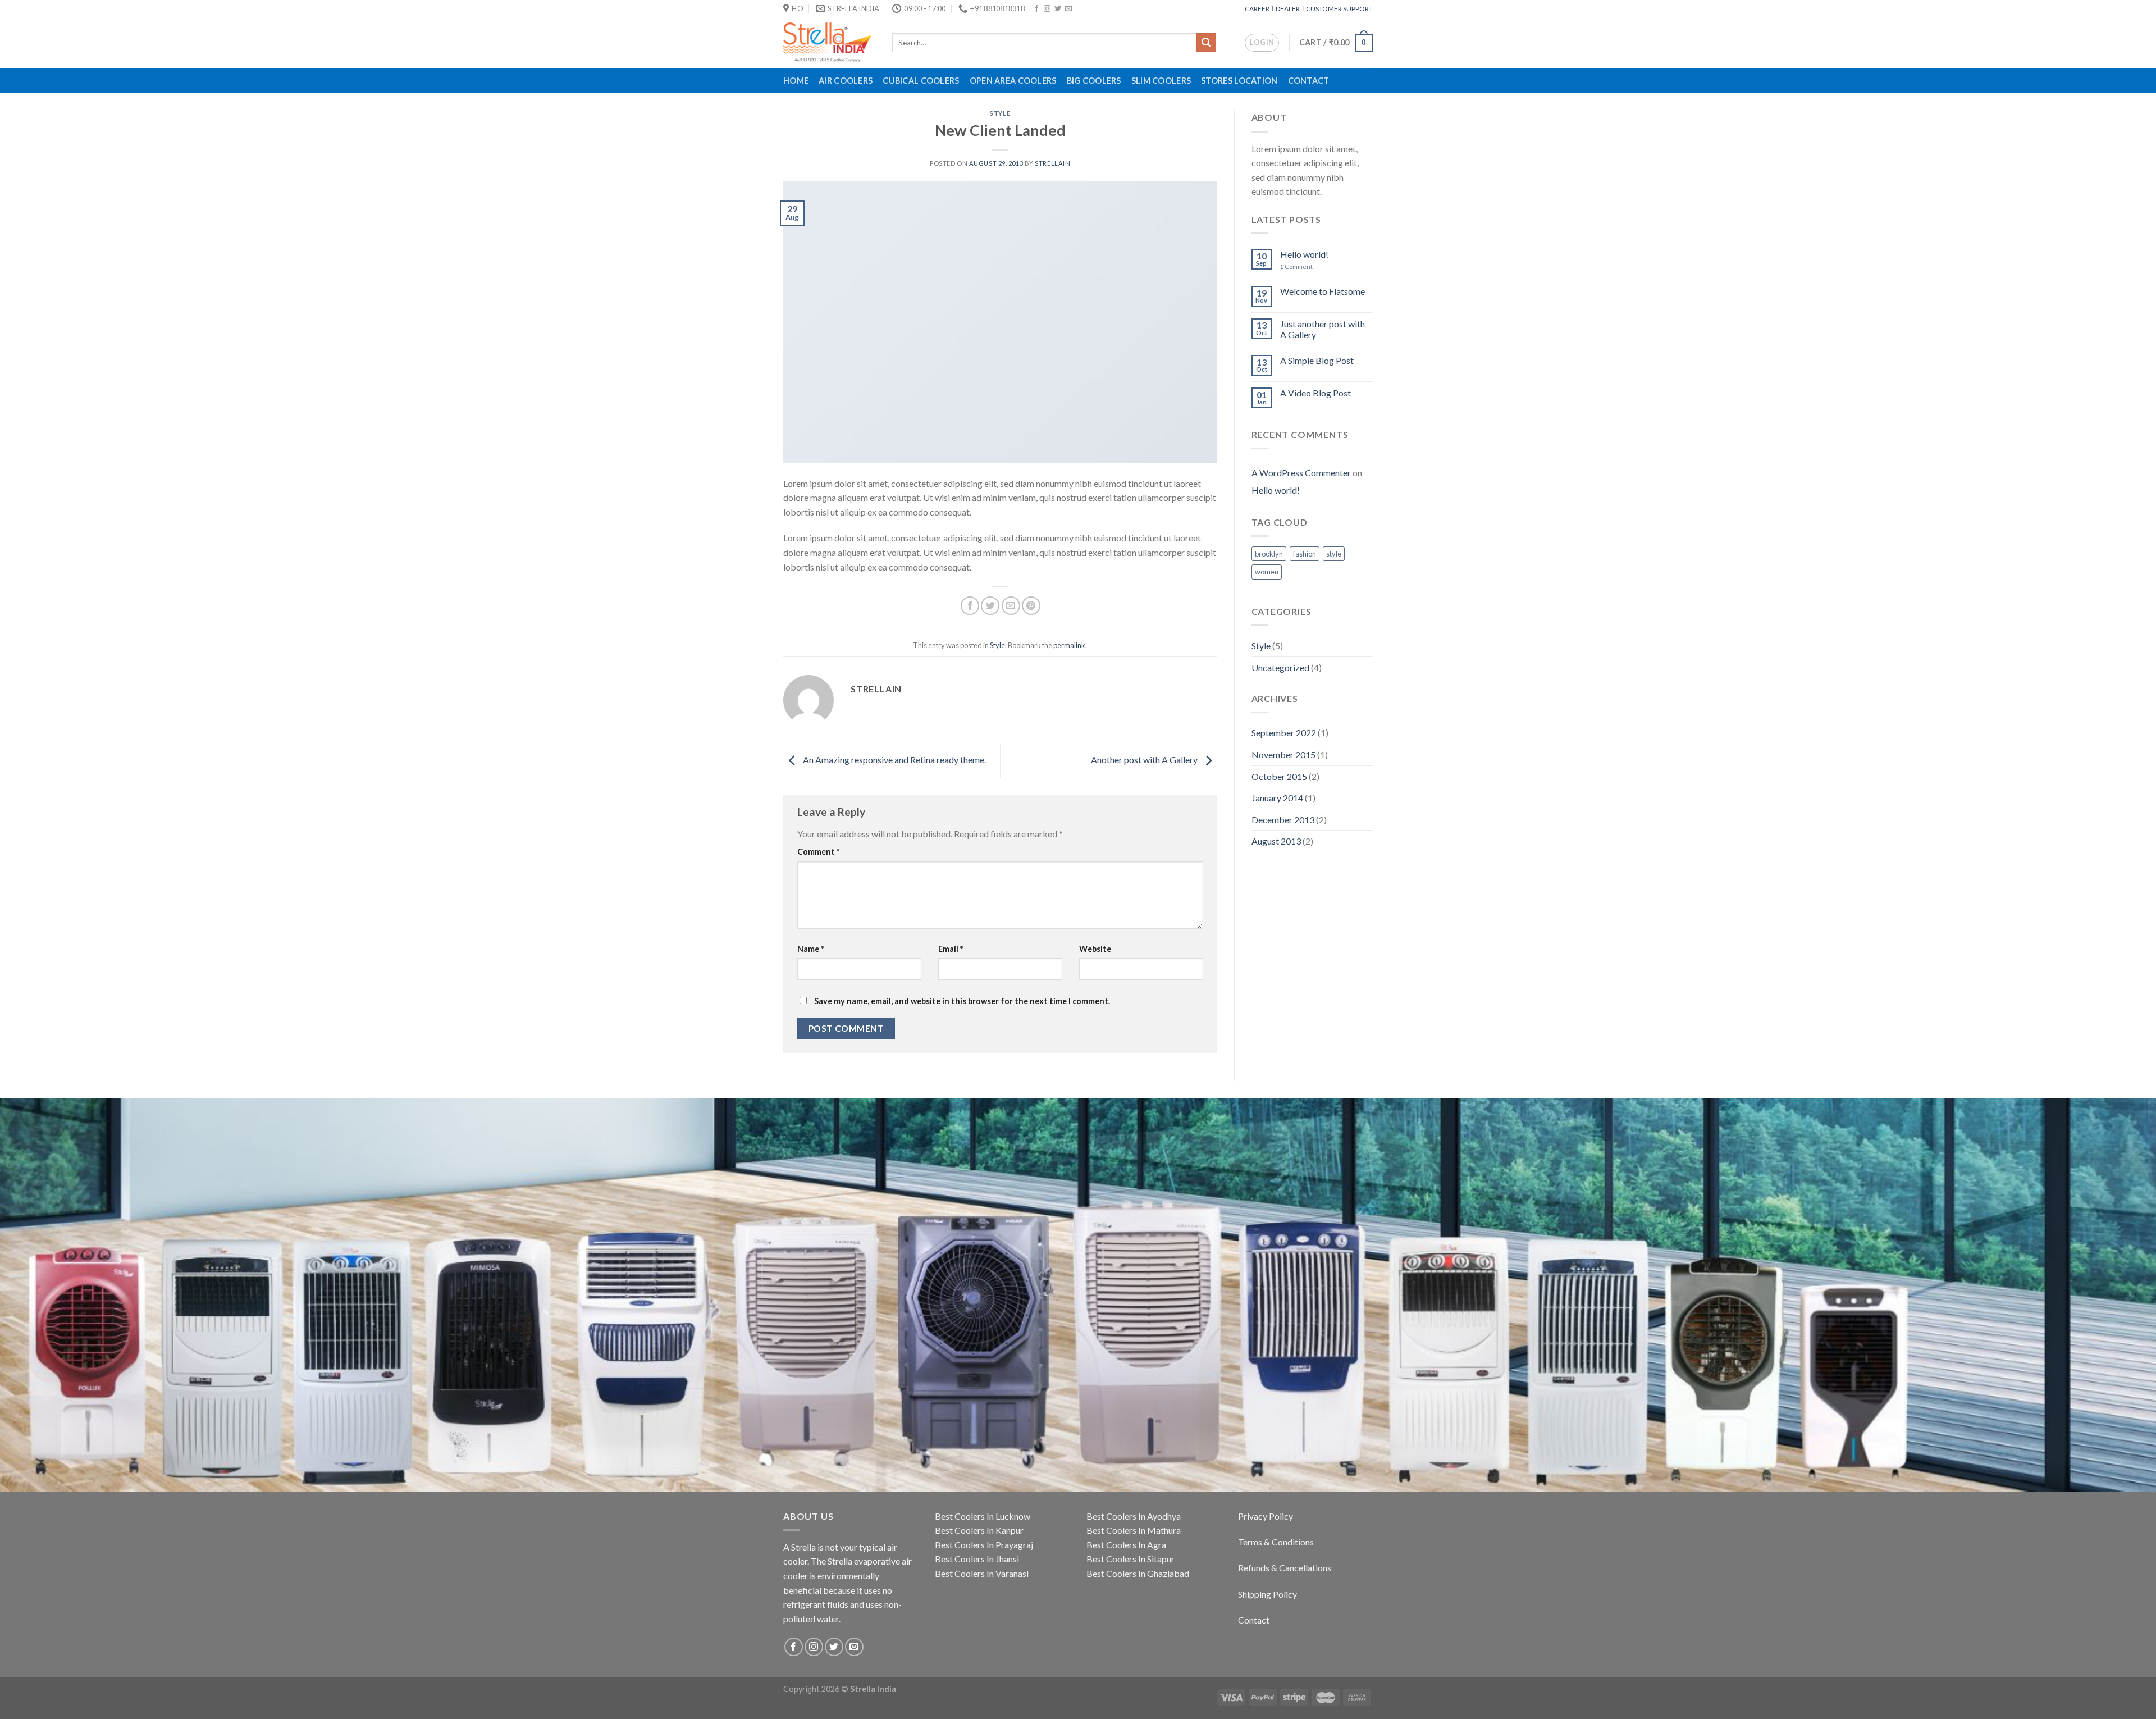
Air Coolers (846, 81)
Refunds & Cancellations (1285, 1568)
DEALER (1288, 9)
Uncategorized (1280, 667)
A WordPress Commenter (1301, 473)
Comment (818, 852)
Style (1000, 113)
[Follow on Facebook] (1036, 9)
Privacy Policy (1266, 1516)
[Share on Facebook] (970, 606)
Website (1095, 949)
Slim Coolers (1161, 81)
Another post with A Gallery (1145, 760)
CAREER (1258, 9)
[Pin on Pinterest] (1031, 606)
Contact (1309, 81)
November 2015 (1283, 754)
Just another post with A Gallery (1323, 329)
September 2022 (1284, 733)
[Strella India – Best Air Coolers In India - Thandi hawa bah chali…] (829, 42)
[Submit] (1206, 43)
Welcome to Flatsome (1323, 291)
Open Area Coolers (1013, 81)
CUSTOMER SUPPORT (1339, 9)
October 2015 (1279, 776)
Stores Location (1239, 81)
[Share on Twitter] (990, 606)
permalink (1069, 645)
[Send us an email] (1068, 9)
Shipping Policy (1267, 1594)
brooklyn (1269, 554)
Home (796, 81)
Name (810, 949)
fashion (1305, 554)
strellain (1052, 163)
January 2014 (1277, 798)
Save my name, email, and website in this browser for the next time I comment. (962, 1001)
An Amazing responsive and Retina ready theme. (894, 760)
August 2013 (1276, 841)
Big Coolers (1094, 81)
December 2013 (1283, 820)
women (1267, 572)
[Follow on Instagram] (1047, 9)
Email (951, 949)
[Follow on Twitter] (1058, 9)
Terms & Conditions (1276, 1542)
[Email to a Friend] (1011, 606)
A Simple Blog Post (1317, 360)
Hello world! (1304, 254)
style (1334, 554)
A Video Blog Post (1315, 393)
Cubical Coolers (921, 81)
